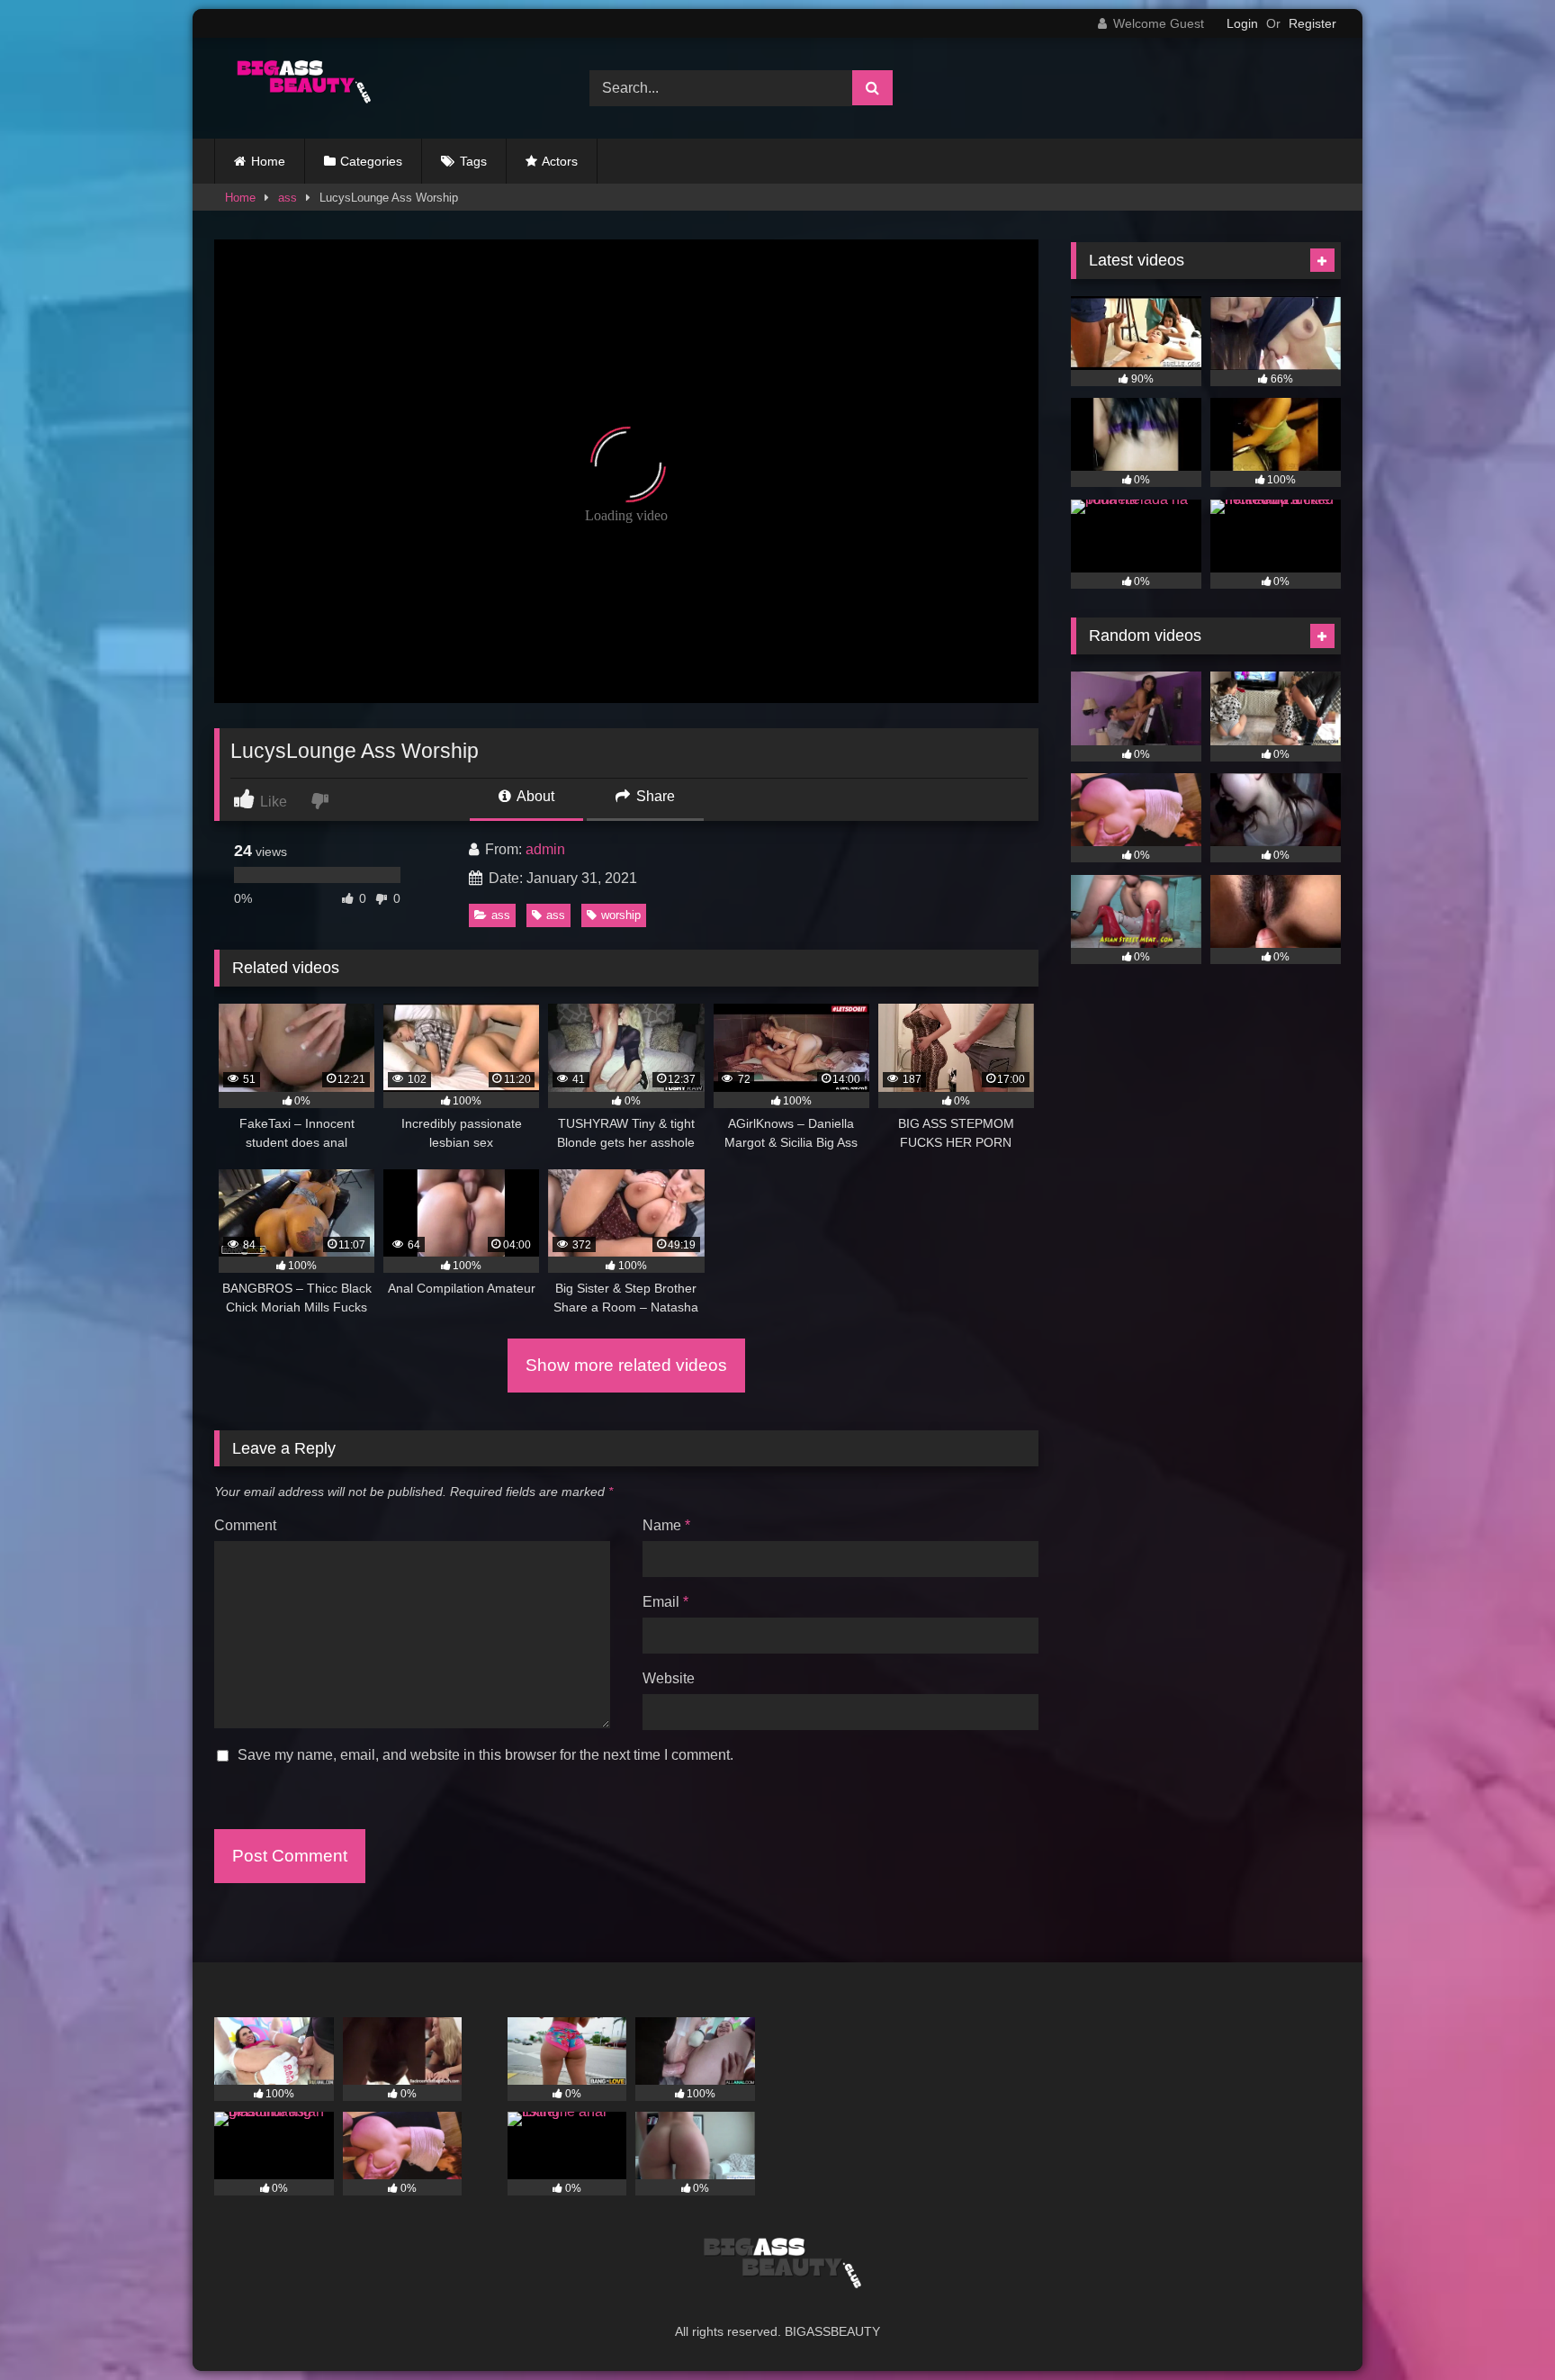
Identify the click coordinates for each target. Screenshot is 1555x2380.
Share (654, 796)
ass (288, 198)
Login (1242, 23)
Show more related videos (626, 1365)
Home (268, 161)
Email (665, 1602)
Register (1312, 23)
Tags (473, 161)
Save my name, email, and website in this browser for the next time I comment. (485, 1755)
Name (666, 1525)
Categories (371, 161)
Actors (560, 161)
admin (545, 849)
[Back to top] (1499, 2326)
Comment (245, 1525)
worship (621, 915)
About (534, 796)
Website (669, 1678)
